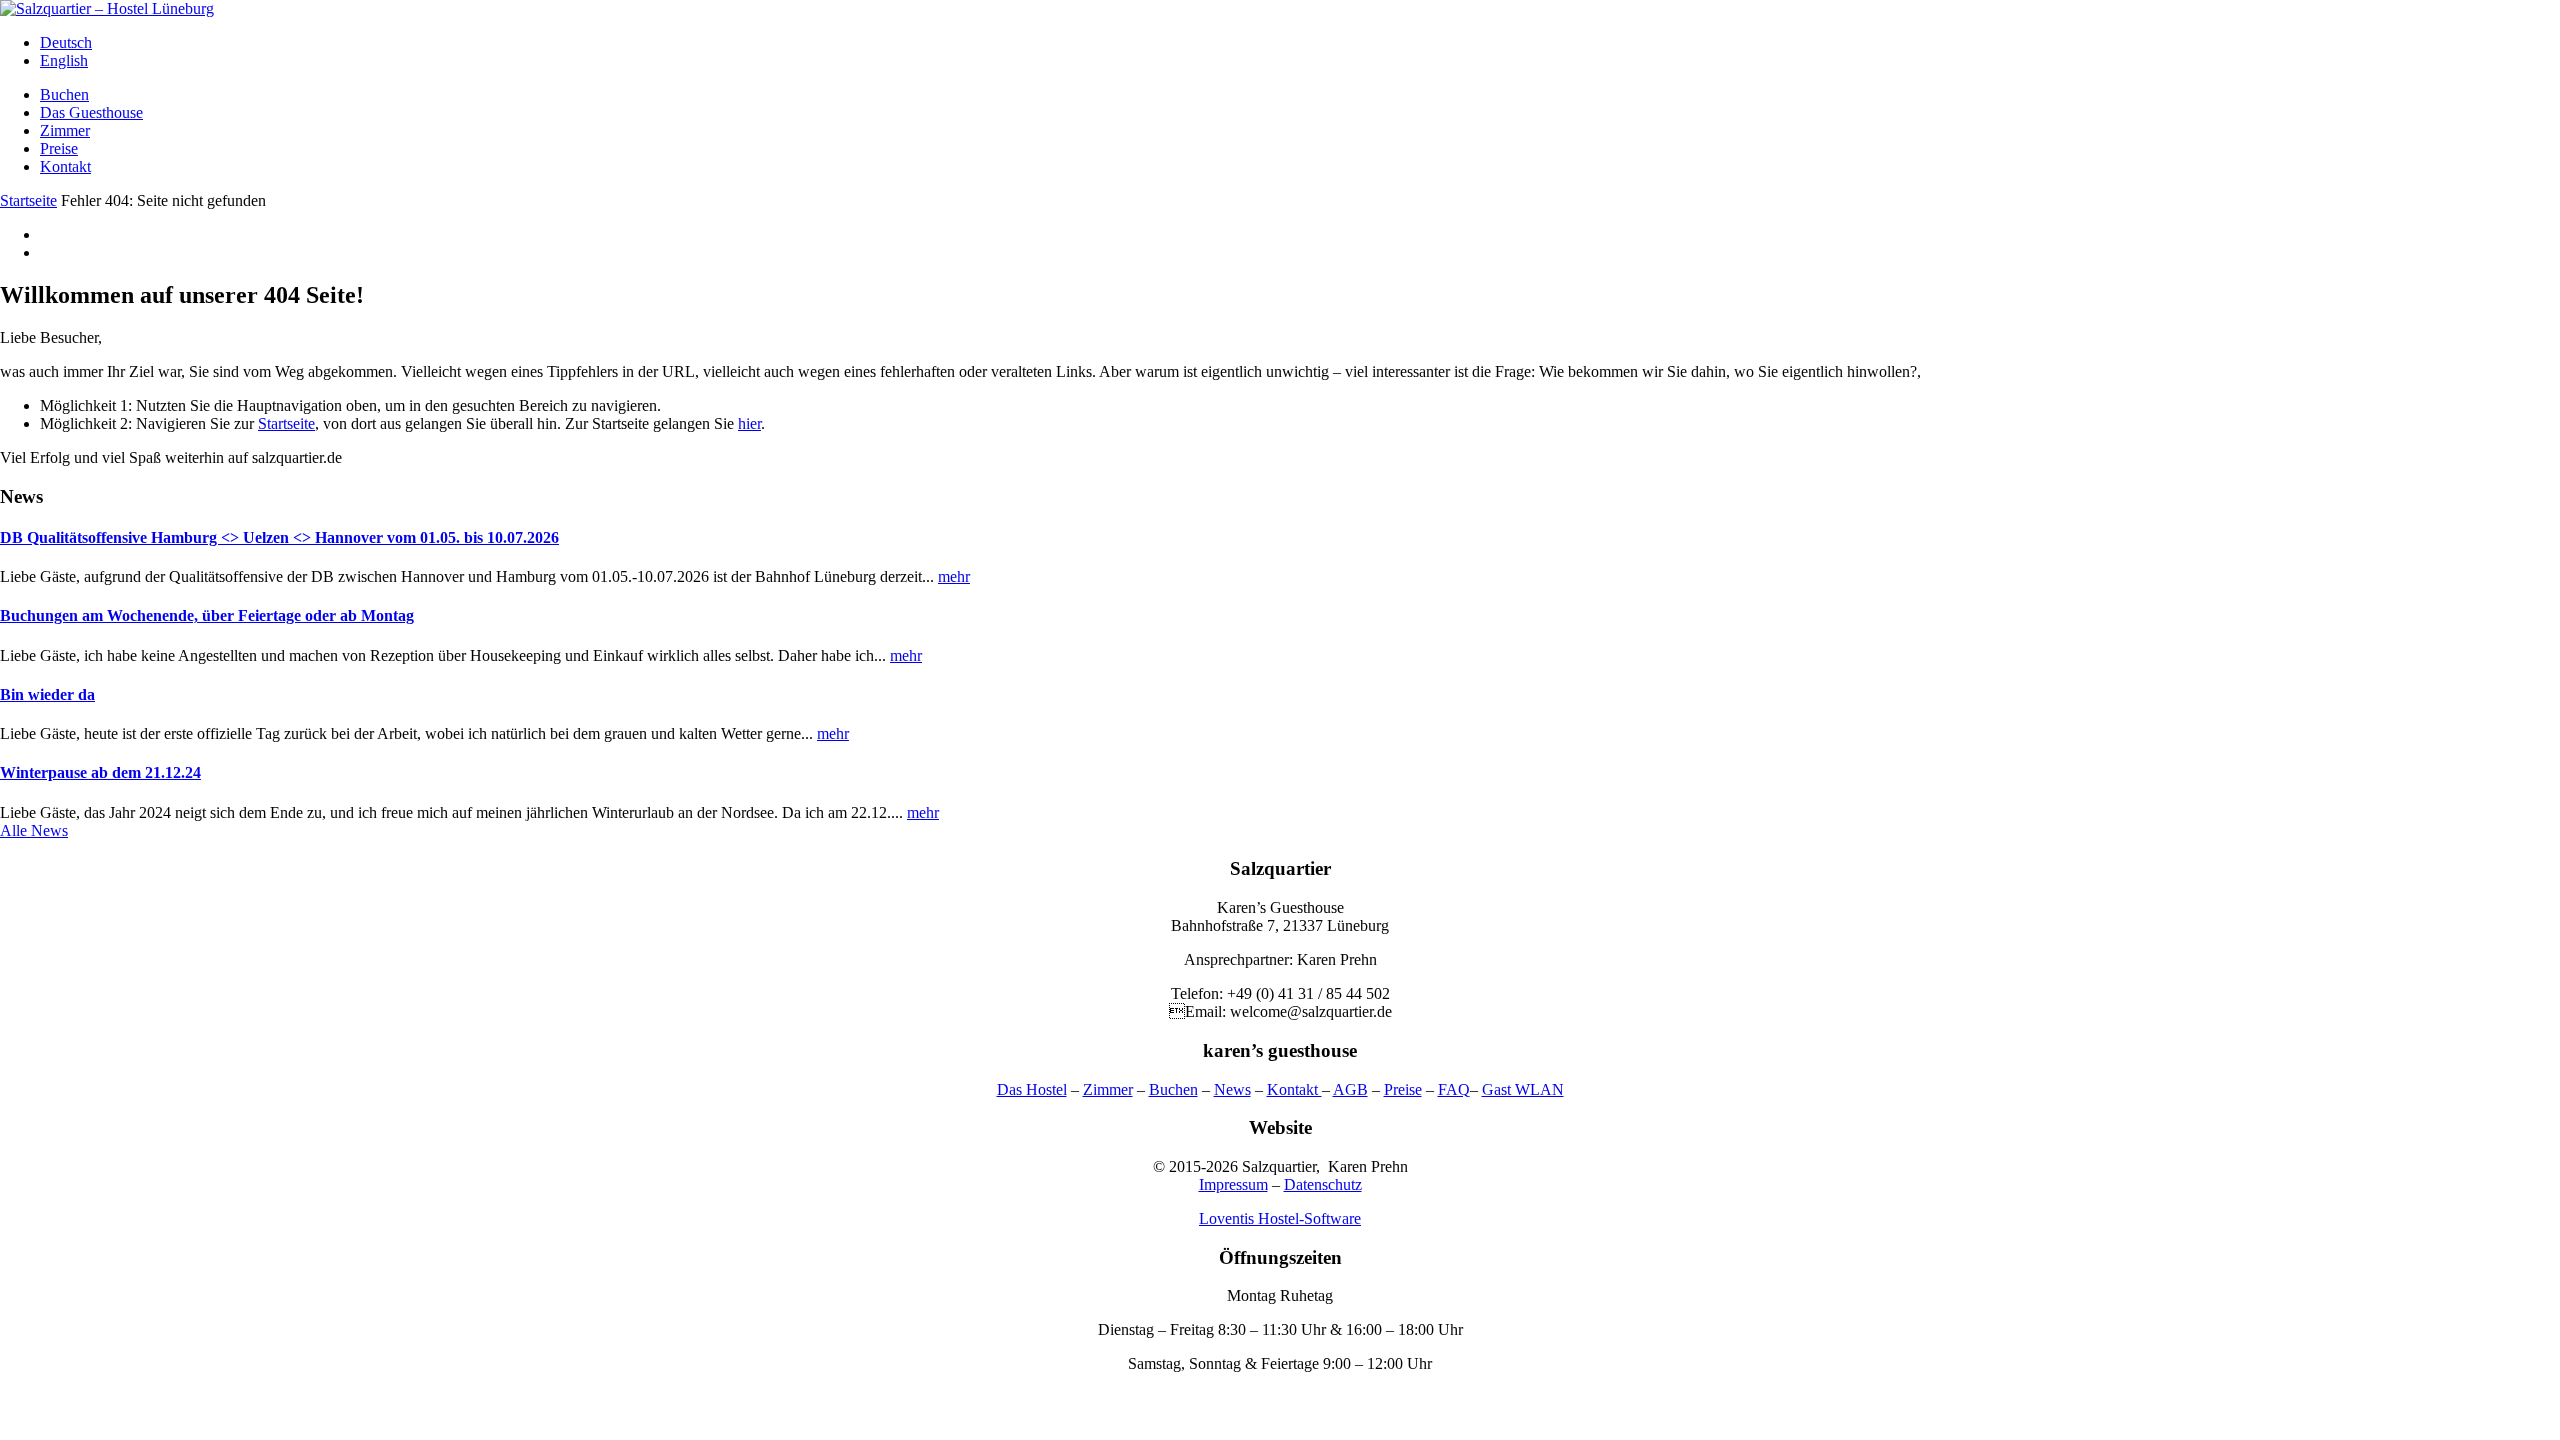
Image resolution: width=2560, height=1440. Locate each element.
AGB (1350, 1089)
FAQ (1454, 1089)
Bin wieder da (47, 694)
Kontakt (65, 166)
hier (749, 423)
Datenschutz (1323, 1184)
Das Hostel (1032, 1089)
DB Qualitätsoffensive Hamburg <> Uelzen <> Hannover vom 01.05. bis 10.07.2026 (279, 537)
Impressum (1233, 1184)
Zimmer (65, 130)
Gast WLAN (1523, 1089)
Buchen (64, 94)
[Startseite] (107, 8)
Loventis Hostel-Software (1280, 1218)
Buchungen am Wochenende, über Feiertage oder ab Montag (207, 615)
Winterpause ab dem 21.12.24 (100, 772)
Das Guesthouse (91, 112)
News (1232, 1089)
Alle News (34, 830)
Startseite (28, 200)
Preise (59, 148)
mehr (954, 576)
